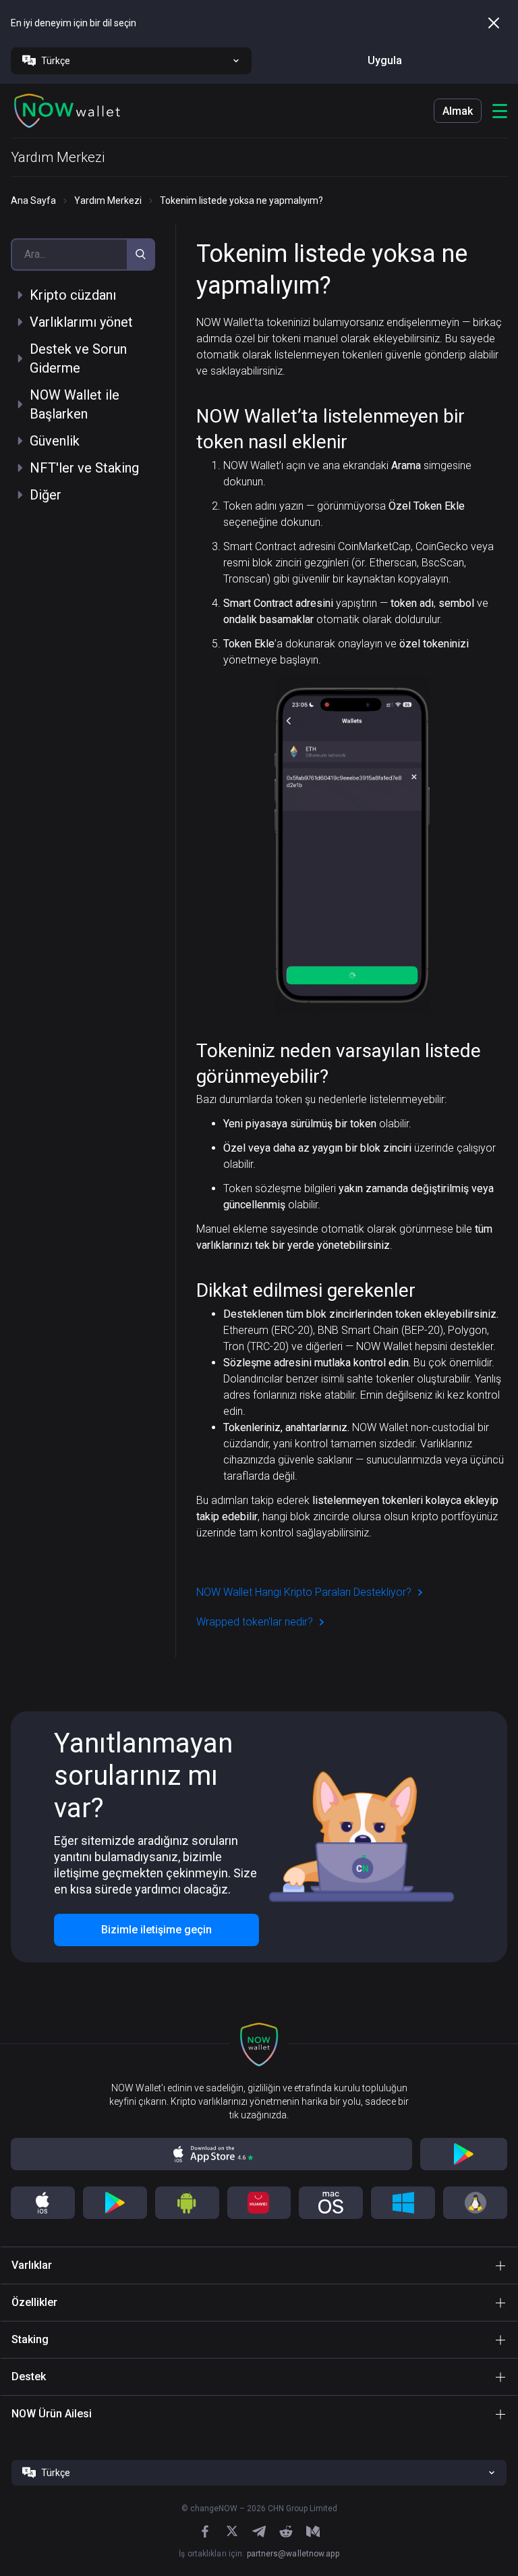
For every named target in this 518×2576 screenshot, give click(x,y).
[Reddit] (286, 2531)
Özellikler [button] (34, 2302)
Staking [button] (30, 2339)
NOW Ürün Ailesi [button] (52, 2414)
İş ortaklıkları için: (259, 2554)
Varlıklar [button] (32, 2265)
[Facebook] (205, 2531)
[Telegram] (259, 2531)
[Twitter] (232, 2531)
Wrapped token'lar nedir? (255, 1622)
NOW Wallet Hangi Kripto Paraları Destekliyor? (304, 1592)
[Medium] (313, 2531)
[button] (67, 111)
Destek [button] (29, 2377)
